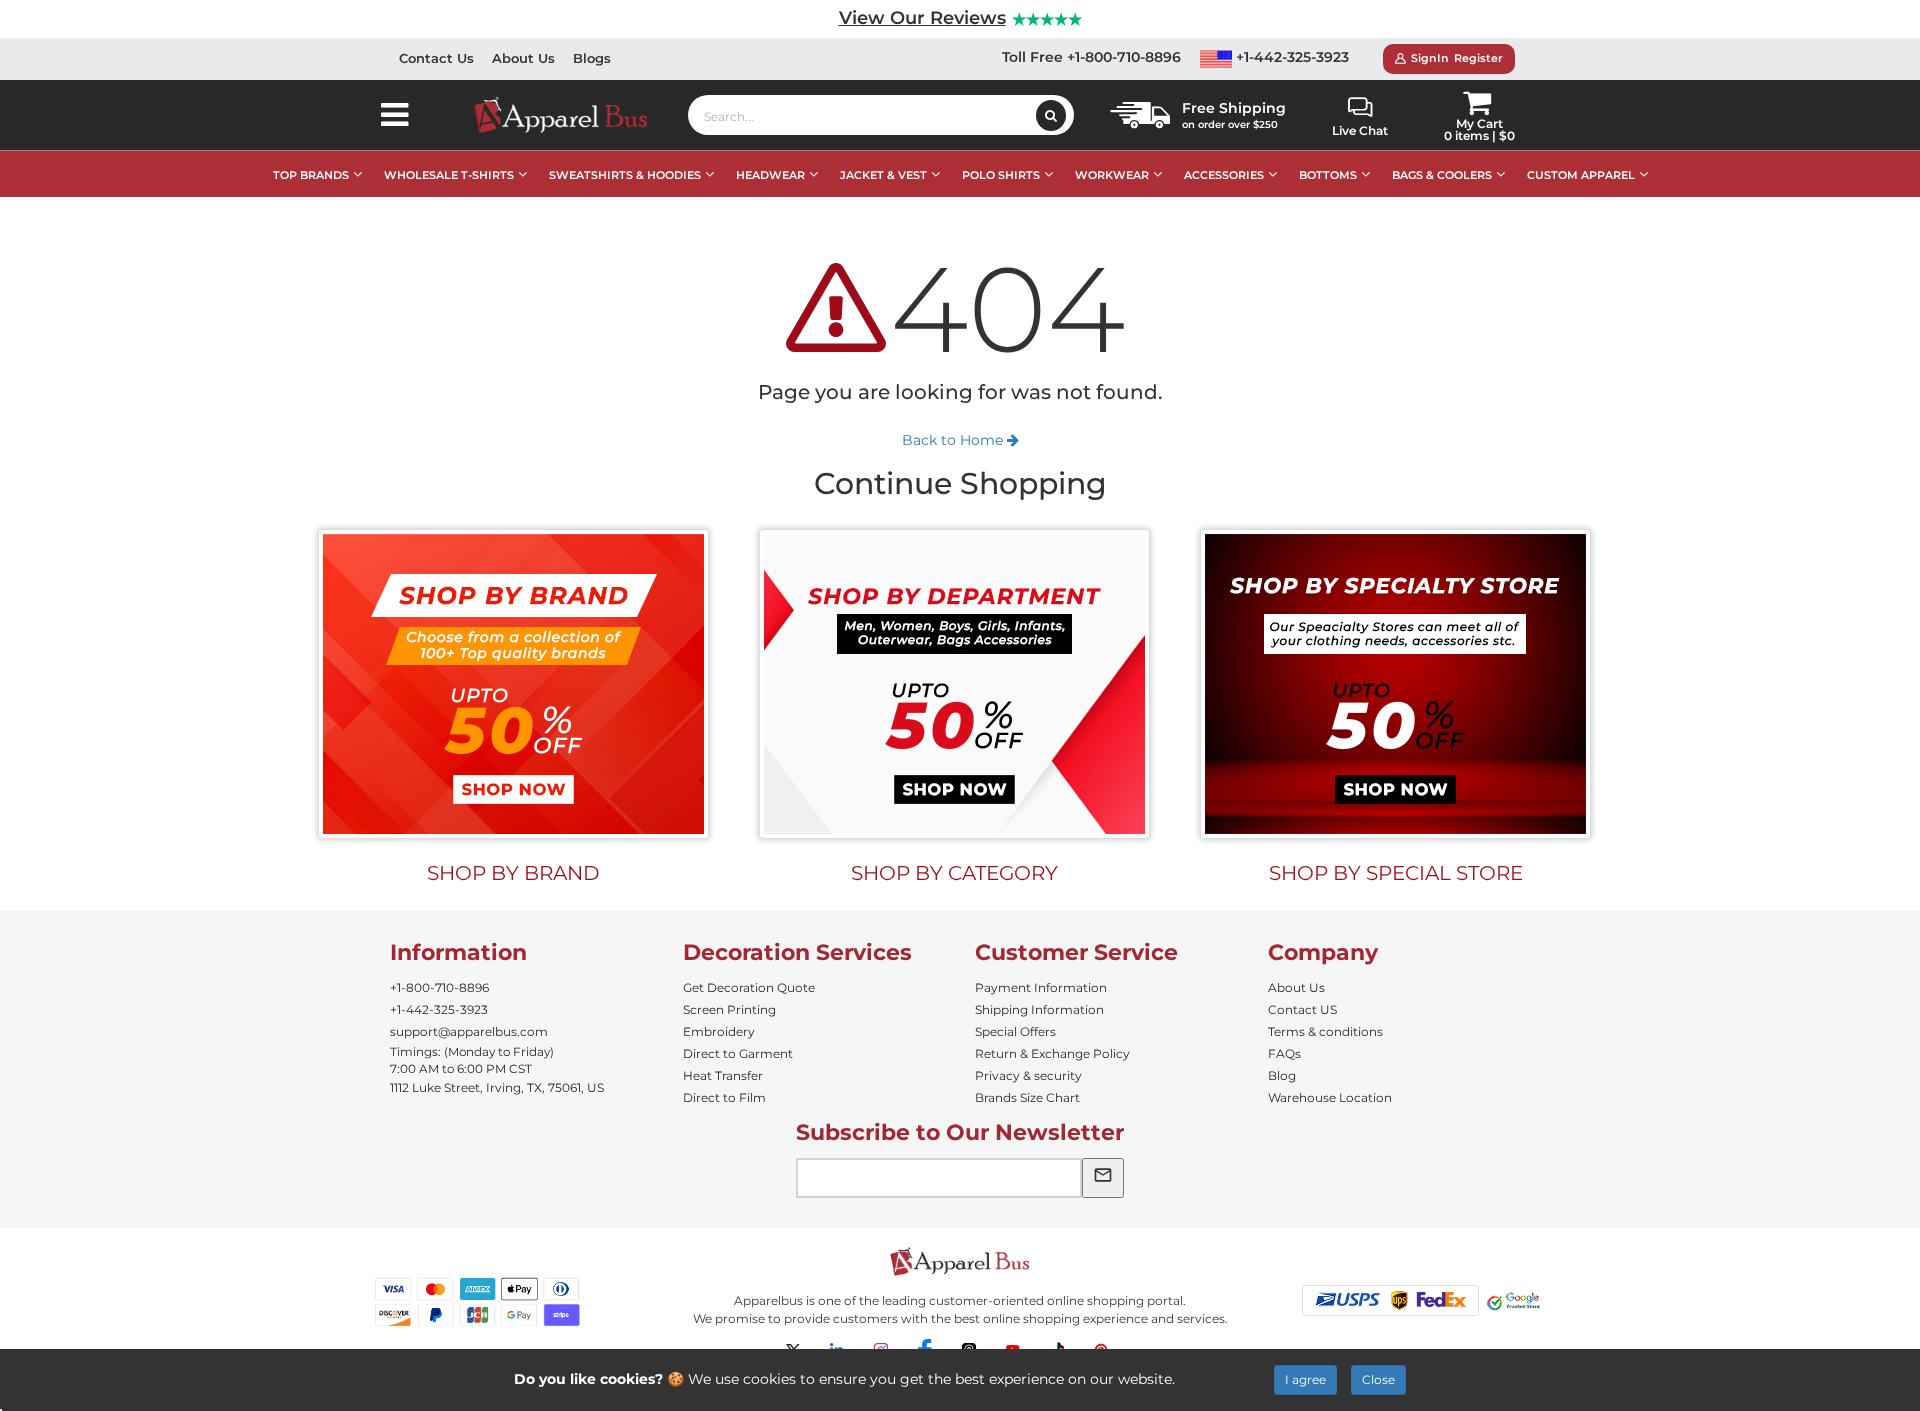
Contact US (1302, 1009)
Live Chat (1360, 130)
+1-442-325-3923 (1290, 57)
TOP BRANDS (311, 175)
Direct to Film (724, 1097)
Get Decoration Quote (749, 987)
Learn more (1219, 1379)
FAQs (1284, 1053)
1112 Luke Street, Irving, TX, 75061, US (497, 1087)
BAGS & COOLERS (1442, 175)
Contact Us (436, 58)
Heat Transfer (723, 1075)
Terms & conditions (1325, 1031)
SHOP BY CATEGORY (954, 873)
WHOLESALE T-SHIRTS (449, 175)
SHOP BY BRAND (513, 873)
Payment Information (1041, 987)
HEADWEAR (770, 175)
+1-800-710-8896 (439, 987)
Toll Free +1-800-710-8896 (1091, 57)
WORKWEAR (1112, 175)
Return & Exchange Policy (1052, 1053)
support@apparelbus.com (469, 1031)
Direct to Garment (738, 1053)
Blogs (592, 58)
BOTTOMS (1328, 175)
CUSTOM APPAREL (1581, 175)
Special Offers (1015, 1031)
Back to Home (954, 440)
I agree (1305, 1379)
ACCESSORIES (1224, 175)
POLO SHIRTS (1001, 175)
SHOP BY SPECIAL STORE (1396, 873)
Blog (1282, 1075)
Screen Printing (729, 1009)
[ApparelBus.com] (571, 115)
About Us (523, 58)
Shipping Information (1039, 1009)
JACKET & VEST (883, 175)
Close (1378, 1379)
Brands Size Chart (1027, 1097)
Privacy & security (1028, 1075)
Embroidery (719, 1031)
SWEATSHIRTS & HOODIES (625, 175)
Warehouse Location (1330, 1097)
